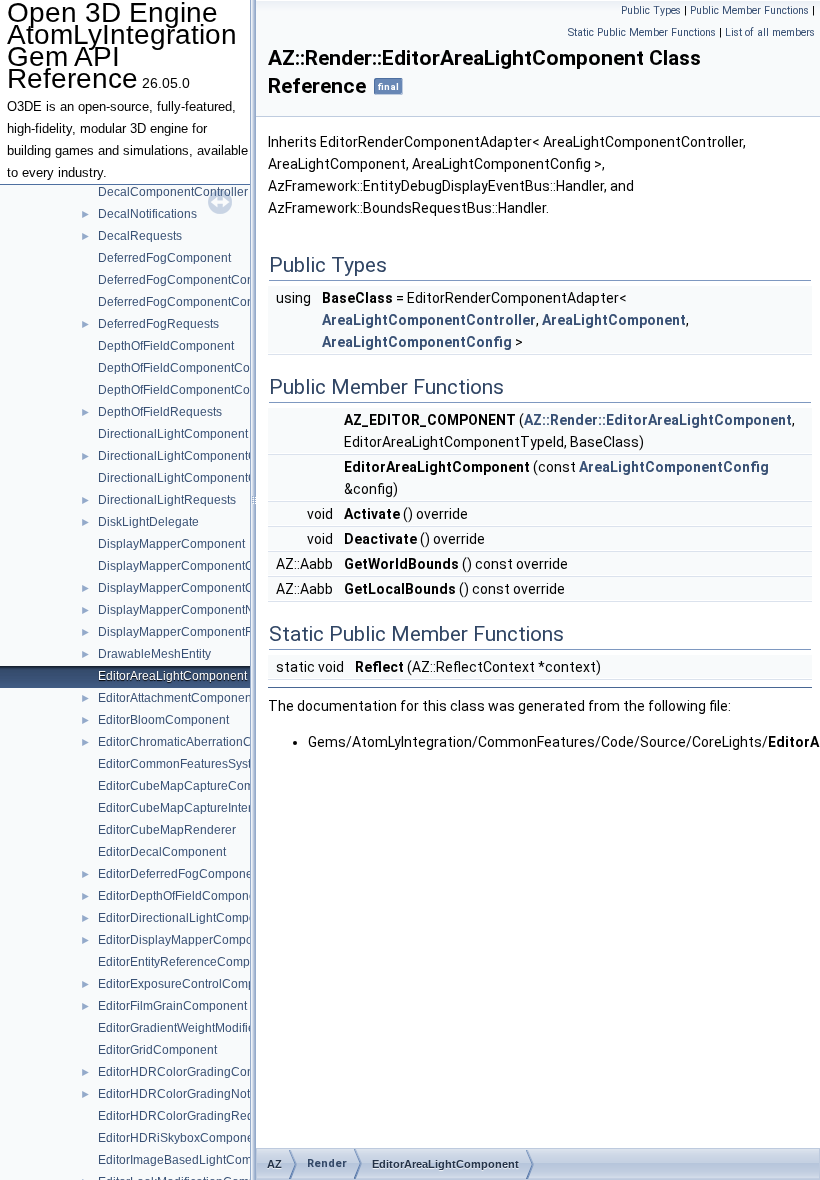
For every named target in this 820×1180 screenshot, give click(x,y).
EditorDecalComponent (162, 852)
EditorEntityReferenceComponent (189, 962)
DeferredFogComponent (164, 258)
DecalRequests (140, 236)
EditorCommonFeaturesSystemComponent (215, 764)
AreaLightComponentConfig (417, 342)
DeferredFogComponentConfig (182, 280)
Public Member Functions (749, 10)
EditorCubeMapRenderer (167, 830)
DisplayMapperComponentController (198, 588)
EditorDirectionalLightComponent (189, 918)
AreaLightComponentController (429, 320)
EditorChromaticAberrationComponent (202, 742)
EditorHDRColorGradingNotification (195, 1094)
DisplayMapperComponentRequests (197, 632)
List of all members (770, 32)
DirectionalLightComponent (173, 434)
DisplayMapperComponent (171, 544)
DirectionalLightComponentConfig (191, 456)
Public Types (651, 10)
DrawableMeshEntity (154, 654)
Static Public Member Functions (642, 32)
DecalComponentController (173, 192)
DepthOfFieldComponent (166, 346)
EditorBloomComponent (163, 720)
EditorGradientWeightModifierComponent (210, 1028)
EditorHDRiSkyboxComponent (181, 1138)
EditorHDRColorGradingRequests (190, 1116)
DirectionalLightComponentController (200, 478)
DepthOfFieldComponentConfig (184, 368)
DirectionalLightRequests (167, 500)
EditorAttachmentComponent (176, 698)
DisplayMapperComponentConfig (189, 566)
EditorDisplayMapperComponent (187, 940)
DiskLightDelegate (148, 522)
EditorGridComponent (157, 1050)
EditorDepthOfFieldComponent (182, 896)
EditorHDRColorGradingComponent (196, 1072)
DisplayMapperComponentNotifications (205, 610)
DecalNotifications (147, 214)
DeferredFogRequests (158, 324)
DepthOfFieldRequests (160, 412)
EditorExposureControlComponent (192, 984)
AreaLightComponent (614, 320)
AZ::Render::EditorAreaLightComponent (658, 420)
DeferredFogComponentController (191, 302)
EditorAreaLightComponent (172, 676)
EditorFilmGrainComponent (172, 1006)
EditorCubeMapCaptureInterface (186, 808)
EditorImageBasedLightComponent (194, 1160)
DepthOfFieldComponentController (193, 390)
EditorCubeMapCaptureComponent (195, 786)
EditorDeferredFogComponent (180, 874)
